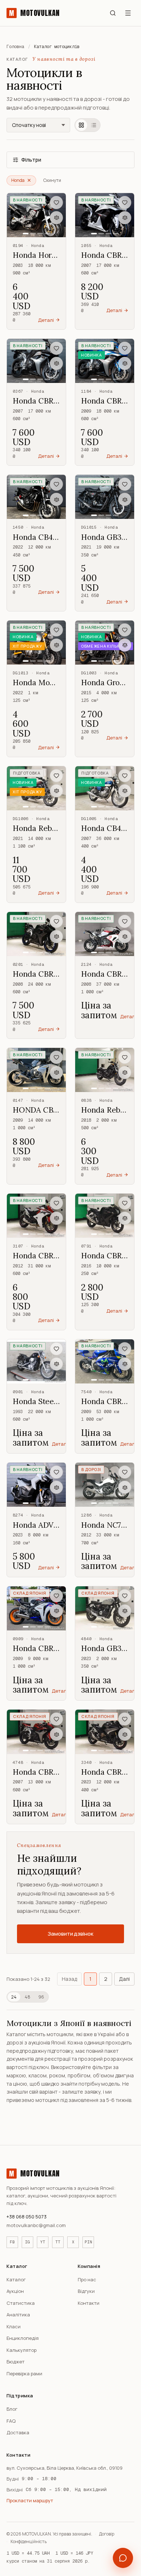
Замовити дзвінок (70, 1934)
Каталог (16, 2279)
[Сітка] (81, 125)
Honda (18, 180)
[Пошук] (113, 13)
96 (41, 1997)
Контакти (89, 2303)
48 (27, 1997)
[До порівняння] (56, 218)
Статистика (21, 2303)
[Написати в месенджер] (123, 2558)
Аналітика (18, 2315)
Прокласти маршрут (30, 2500)
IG (27, 2242)
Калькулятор (22, 2350)
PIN (88, 2242)
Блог (12, 2409)
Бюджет (16, 2362)
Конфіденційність (29, 2541)
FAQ (11, 2421)
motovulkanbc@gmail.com (36, 2225)
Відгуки (86, 2291)
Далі (124, 1979)
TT (58, 2242)
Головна (15, 47)
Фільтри (31, 160)
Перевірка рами (24, 2374)
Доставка (18, 2432)
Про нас (87, 2279)
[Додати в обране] (56, 202)
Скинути (52, 180)
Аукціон (15, 2291)
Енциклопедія (23, 2338)
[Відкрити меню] (128, 13)
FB (12, 2242)
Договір (107, 2534)
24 (14, 1997)
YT (43, 2242)
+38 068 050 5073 (27, 2217)
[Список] (94, 125)
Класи (14, 2326)
